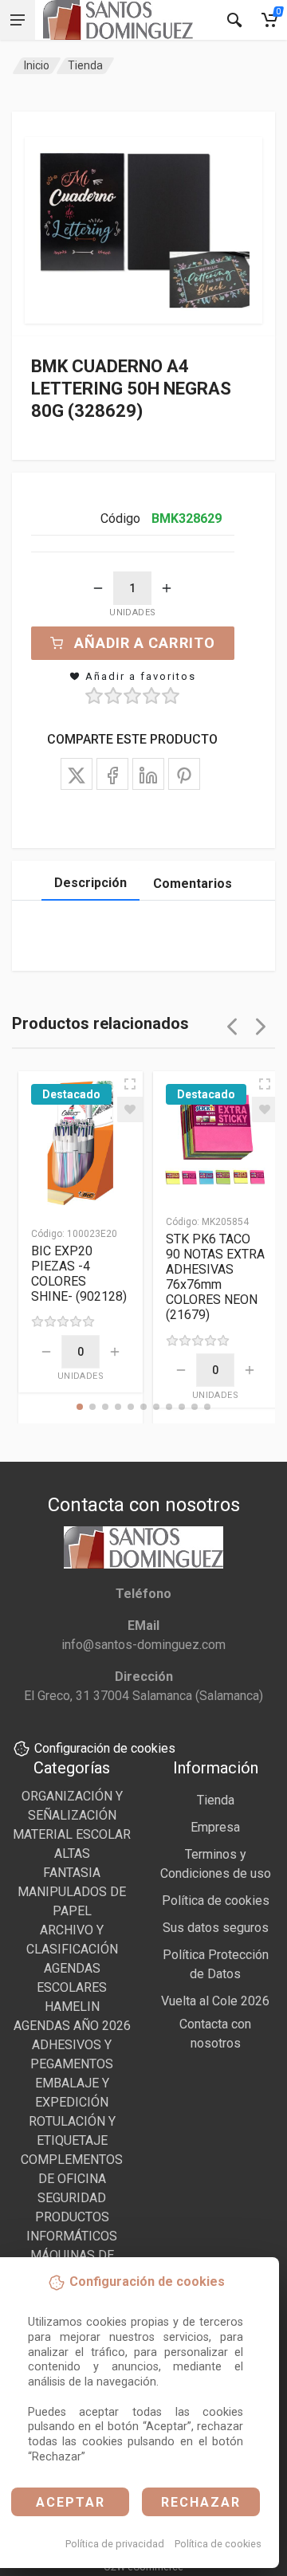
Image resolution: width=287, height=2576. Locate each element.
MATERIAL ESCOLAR (72, 1834)
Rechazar (201, 2502)
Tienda (85, 65)
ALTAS (72, 1853)
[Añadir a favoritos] (130, 1109)
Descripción (90, 883)
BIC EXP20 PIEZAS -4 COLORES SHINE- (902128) (79, 1274)
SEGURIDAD (72, 2198)
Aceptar (71, 2502)
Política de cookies (218, 2544)
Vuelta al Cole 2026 (215, 2001)
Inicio (37, 65)
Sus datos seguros (216, 1928)
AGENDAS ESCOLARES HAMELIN (72, 1987)
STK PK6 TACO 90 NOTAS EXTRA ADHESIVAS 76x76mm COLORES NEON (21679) (215, 1277)
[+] (167, 588)
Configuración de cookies (105, 1748)
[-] (98, 588)
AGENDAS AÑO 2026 (72, 2026)
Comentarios (193, 884)
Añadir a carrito (145, 643)
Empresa (215, 1827)
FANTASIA (72, 1873)
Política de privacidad (115, 2544)
